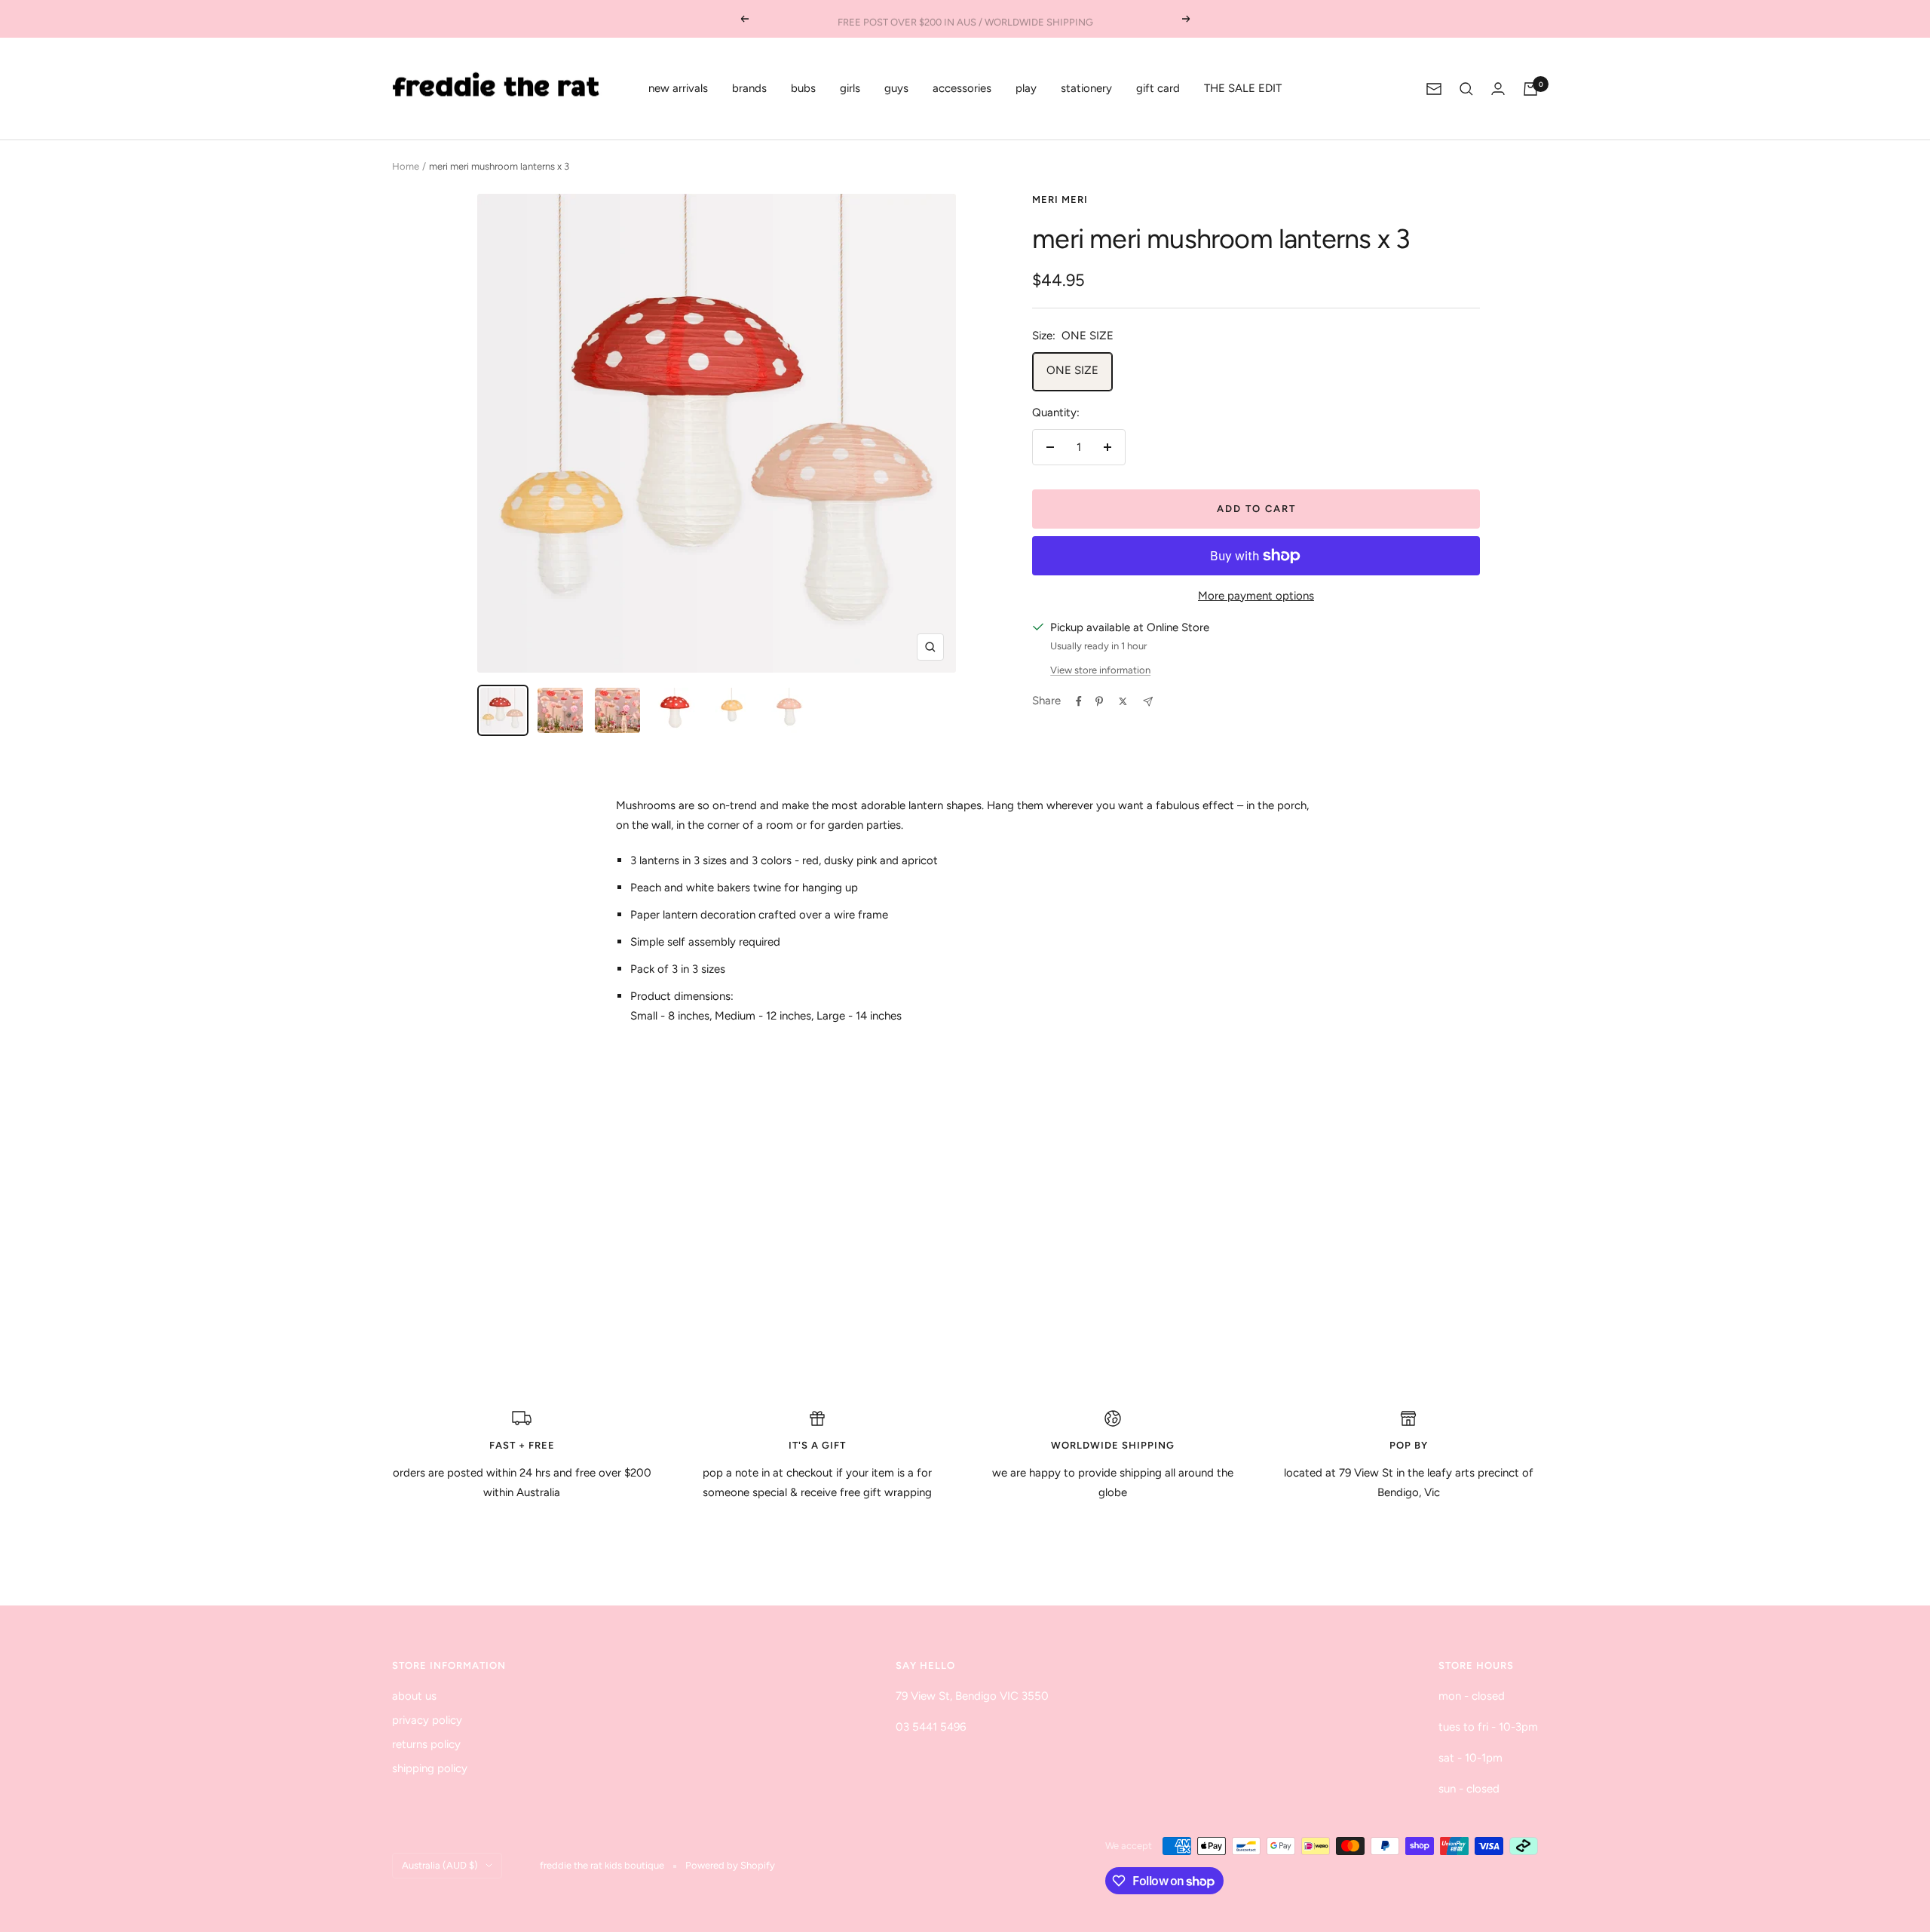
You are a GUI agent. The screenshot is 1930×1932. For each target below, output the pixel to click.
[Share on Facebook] (1079, 701)
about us (414, 1696)
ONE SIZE (1072, 370)
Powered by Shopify (730, 1865)
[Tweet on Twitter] (1123, 701)
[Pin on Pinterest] (1099, 701)
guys (896, 88)
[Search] (1466, 89)
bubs (803, 88)
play (1026, 88)
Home (406, 166)
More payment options (1256, 596)
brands (749, 88)
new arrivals (678, 88)
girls (850, 88)
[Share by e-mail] (1148, 702)
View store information (1100, 670)
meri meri (1060, 199)
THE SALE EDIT (1243, 88)
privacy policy (427, 1720)
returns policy (426, 1744)
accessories (962, 88)
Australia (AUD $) (440, 1865)
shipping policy (430, 1768)
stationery (1086, 88)
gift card (1158, 88)
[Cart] (1530, 89)
